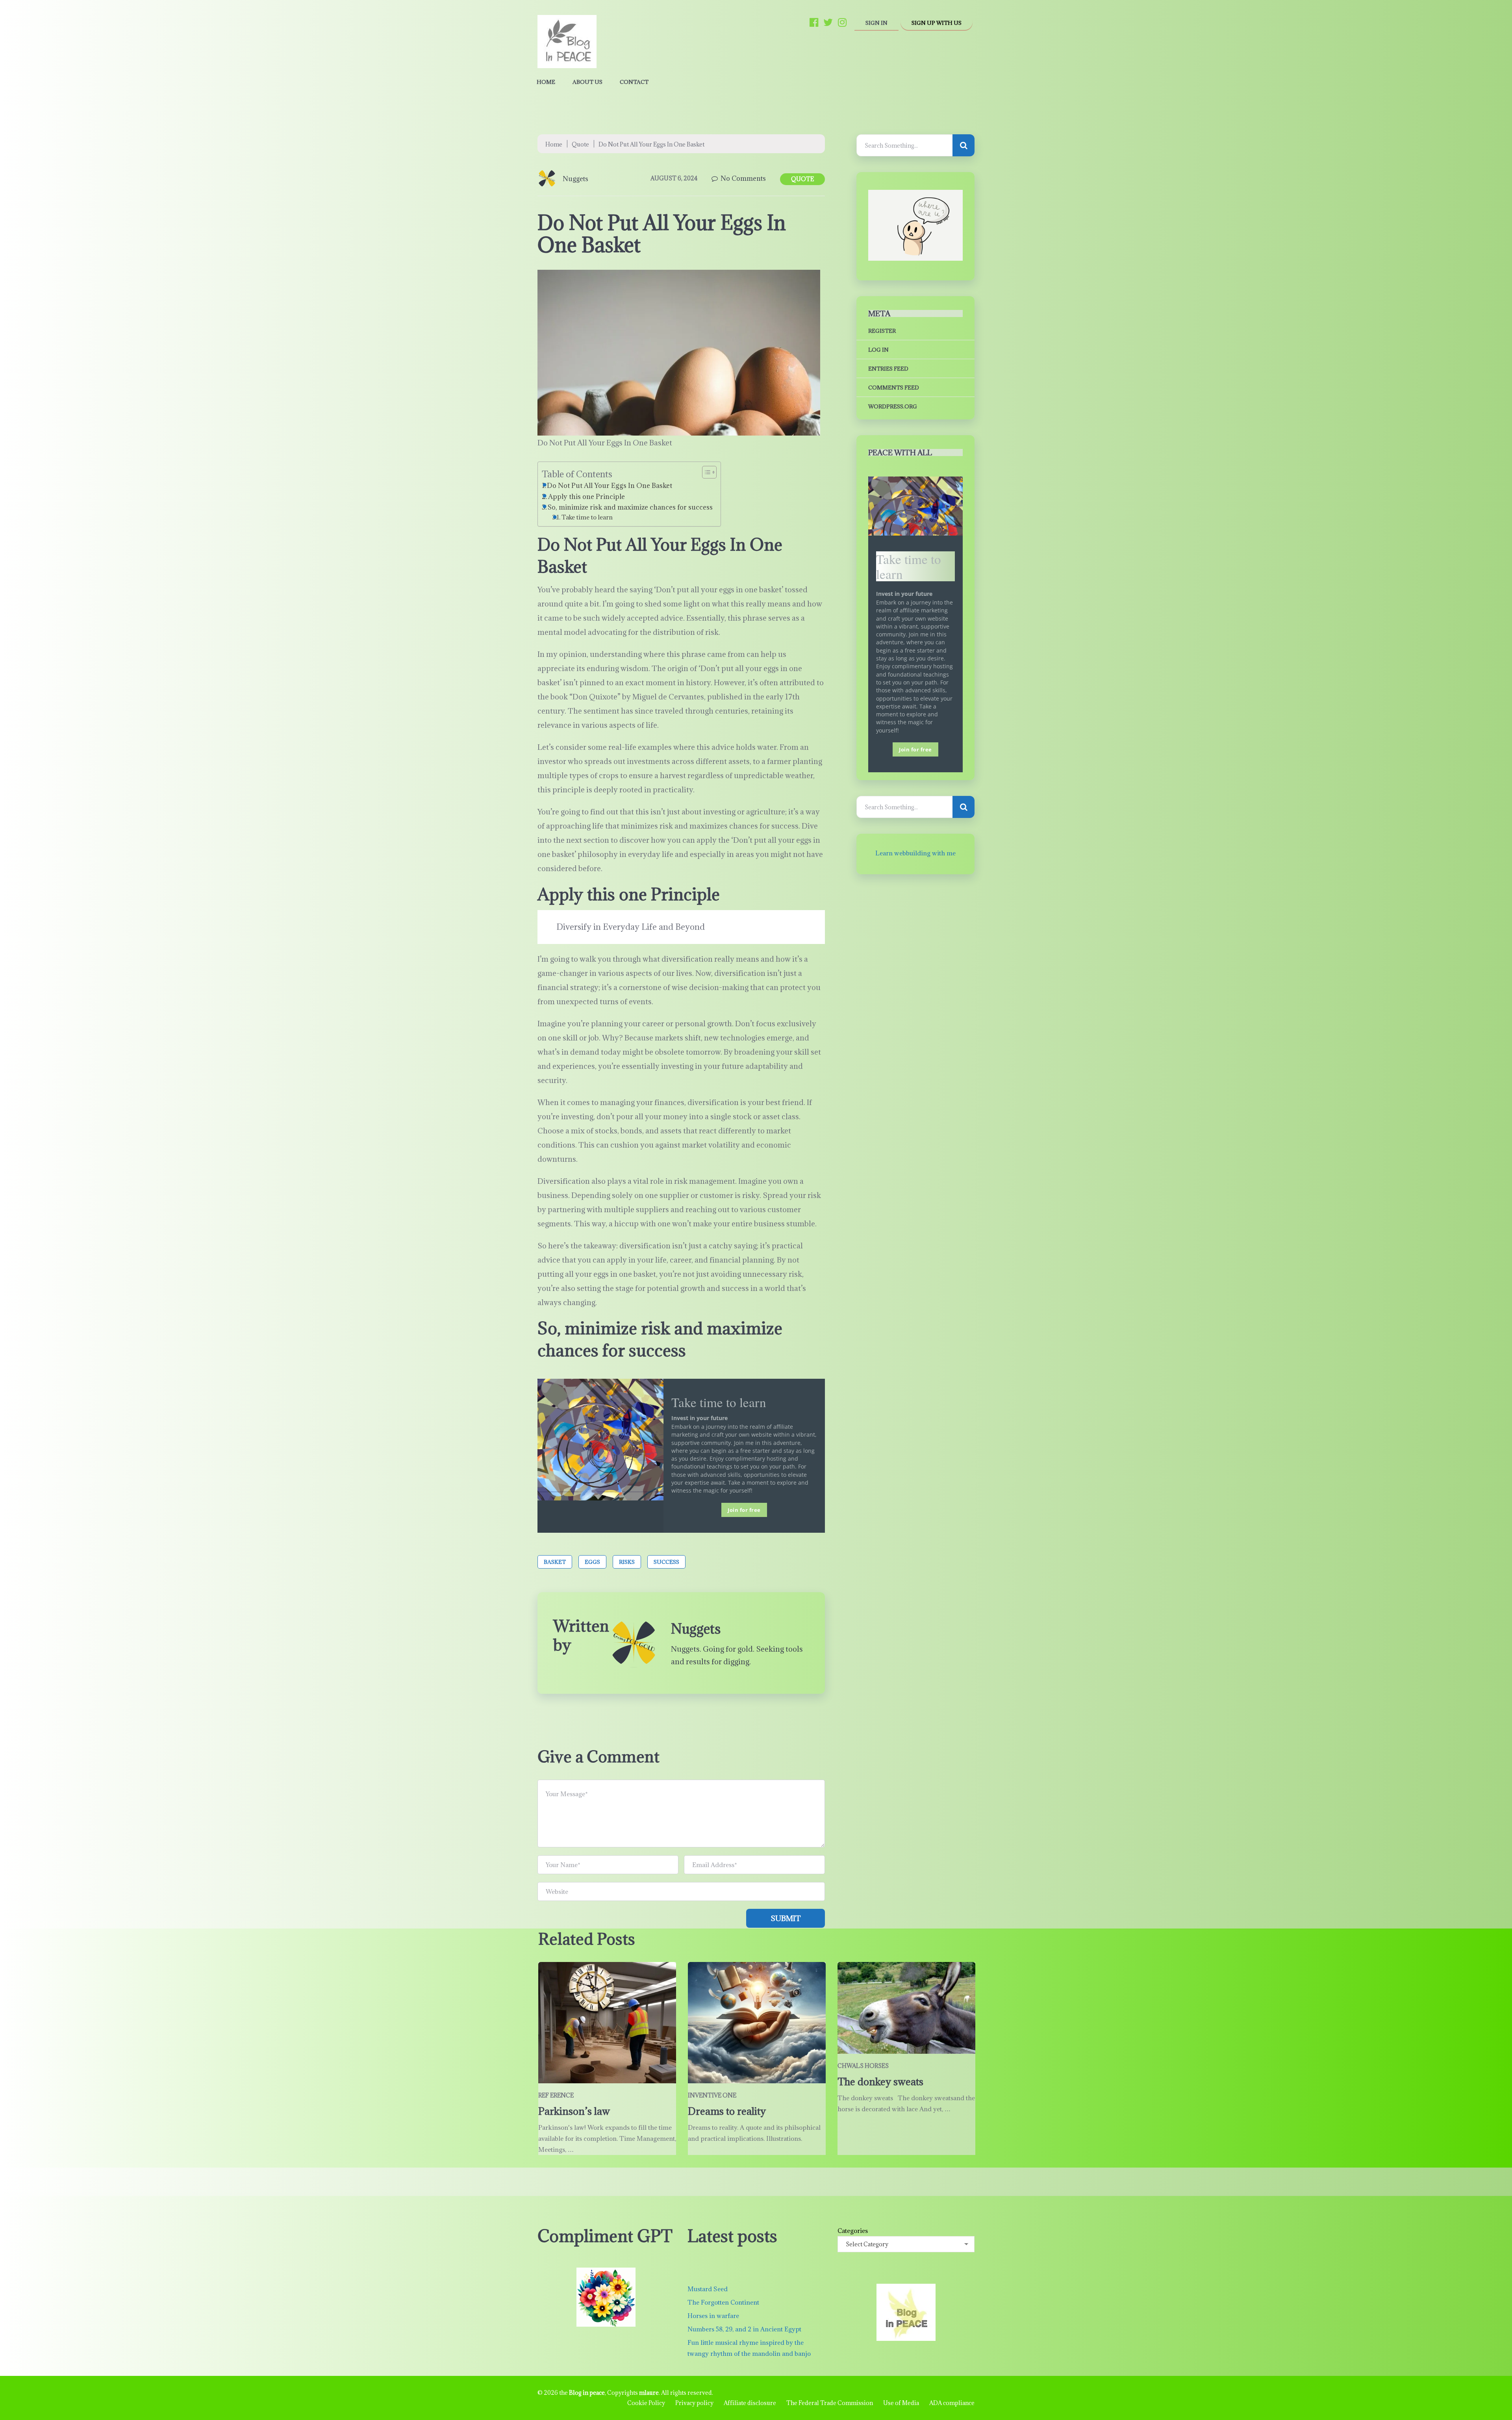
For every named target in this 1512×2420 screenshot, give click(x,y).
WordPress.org (893, 406)
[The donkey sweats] (906, 2008)
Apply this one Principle (586, 497)
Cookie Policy (646, 2403)
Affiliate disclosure (750, 2403)
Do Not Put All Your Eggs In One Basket (610, 486)
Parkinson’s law (575, 2111)
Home (546, 82)
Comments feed (894, 388)
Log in (878, 350)
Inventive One (712, 2095)
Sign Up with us (937, 23)
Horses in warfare (713, 2316)
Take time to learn (587, 517)
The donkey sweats (880, 2082)
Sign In (876, 23)
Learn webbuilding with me (915, 853)
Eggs (592, 1562)
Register (882, 331)
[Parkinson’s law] (607, 2023)
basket (555, 1562)
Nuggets (575, 179)
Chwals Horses (863, 2066)
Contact (634, 82)
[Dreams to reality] (757, 2023)
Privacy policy (694, 2403)
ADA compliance (952, 2403)
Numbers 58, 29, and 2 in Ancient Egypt (744, 2329)
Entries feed (888, 369)
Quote (580, 144)
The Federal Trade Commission (830, 2403)
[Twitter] (828, 22)
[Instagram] (842, 22)
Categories (853, 2231)
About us (587, 82)
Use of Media (901, 2403)
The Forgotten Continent (723, 2302)
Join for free (744, 1510)
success (666, 1562)
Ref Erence (556, 2095)
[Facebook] (814, 22)
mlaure (649, 2393)
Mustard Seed (708, 2289)
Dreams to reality (727, 2111)
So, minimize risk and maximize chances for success (630, 507)
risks (627, 1562)
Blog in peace (587, 2393)
